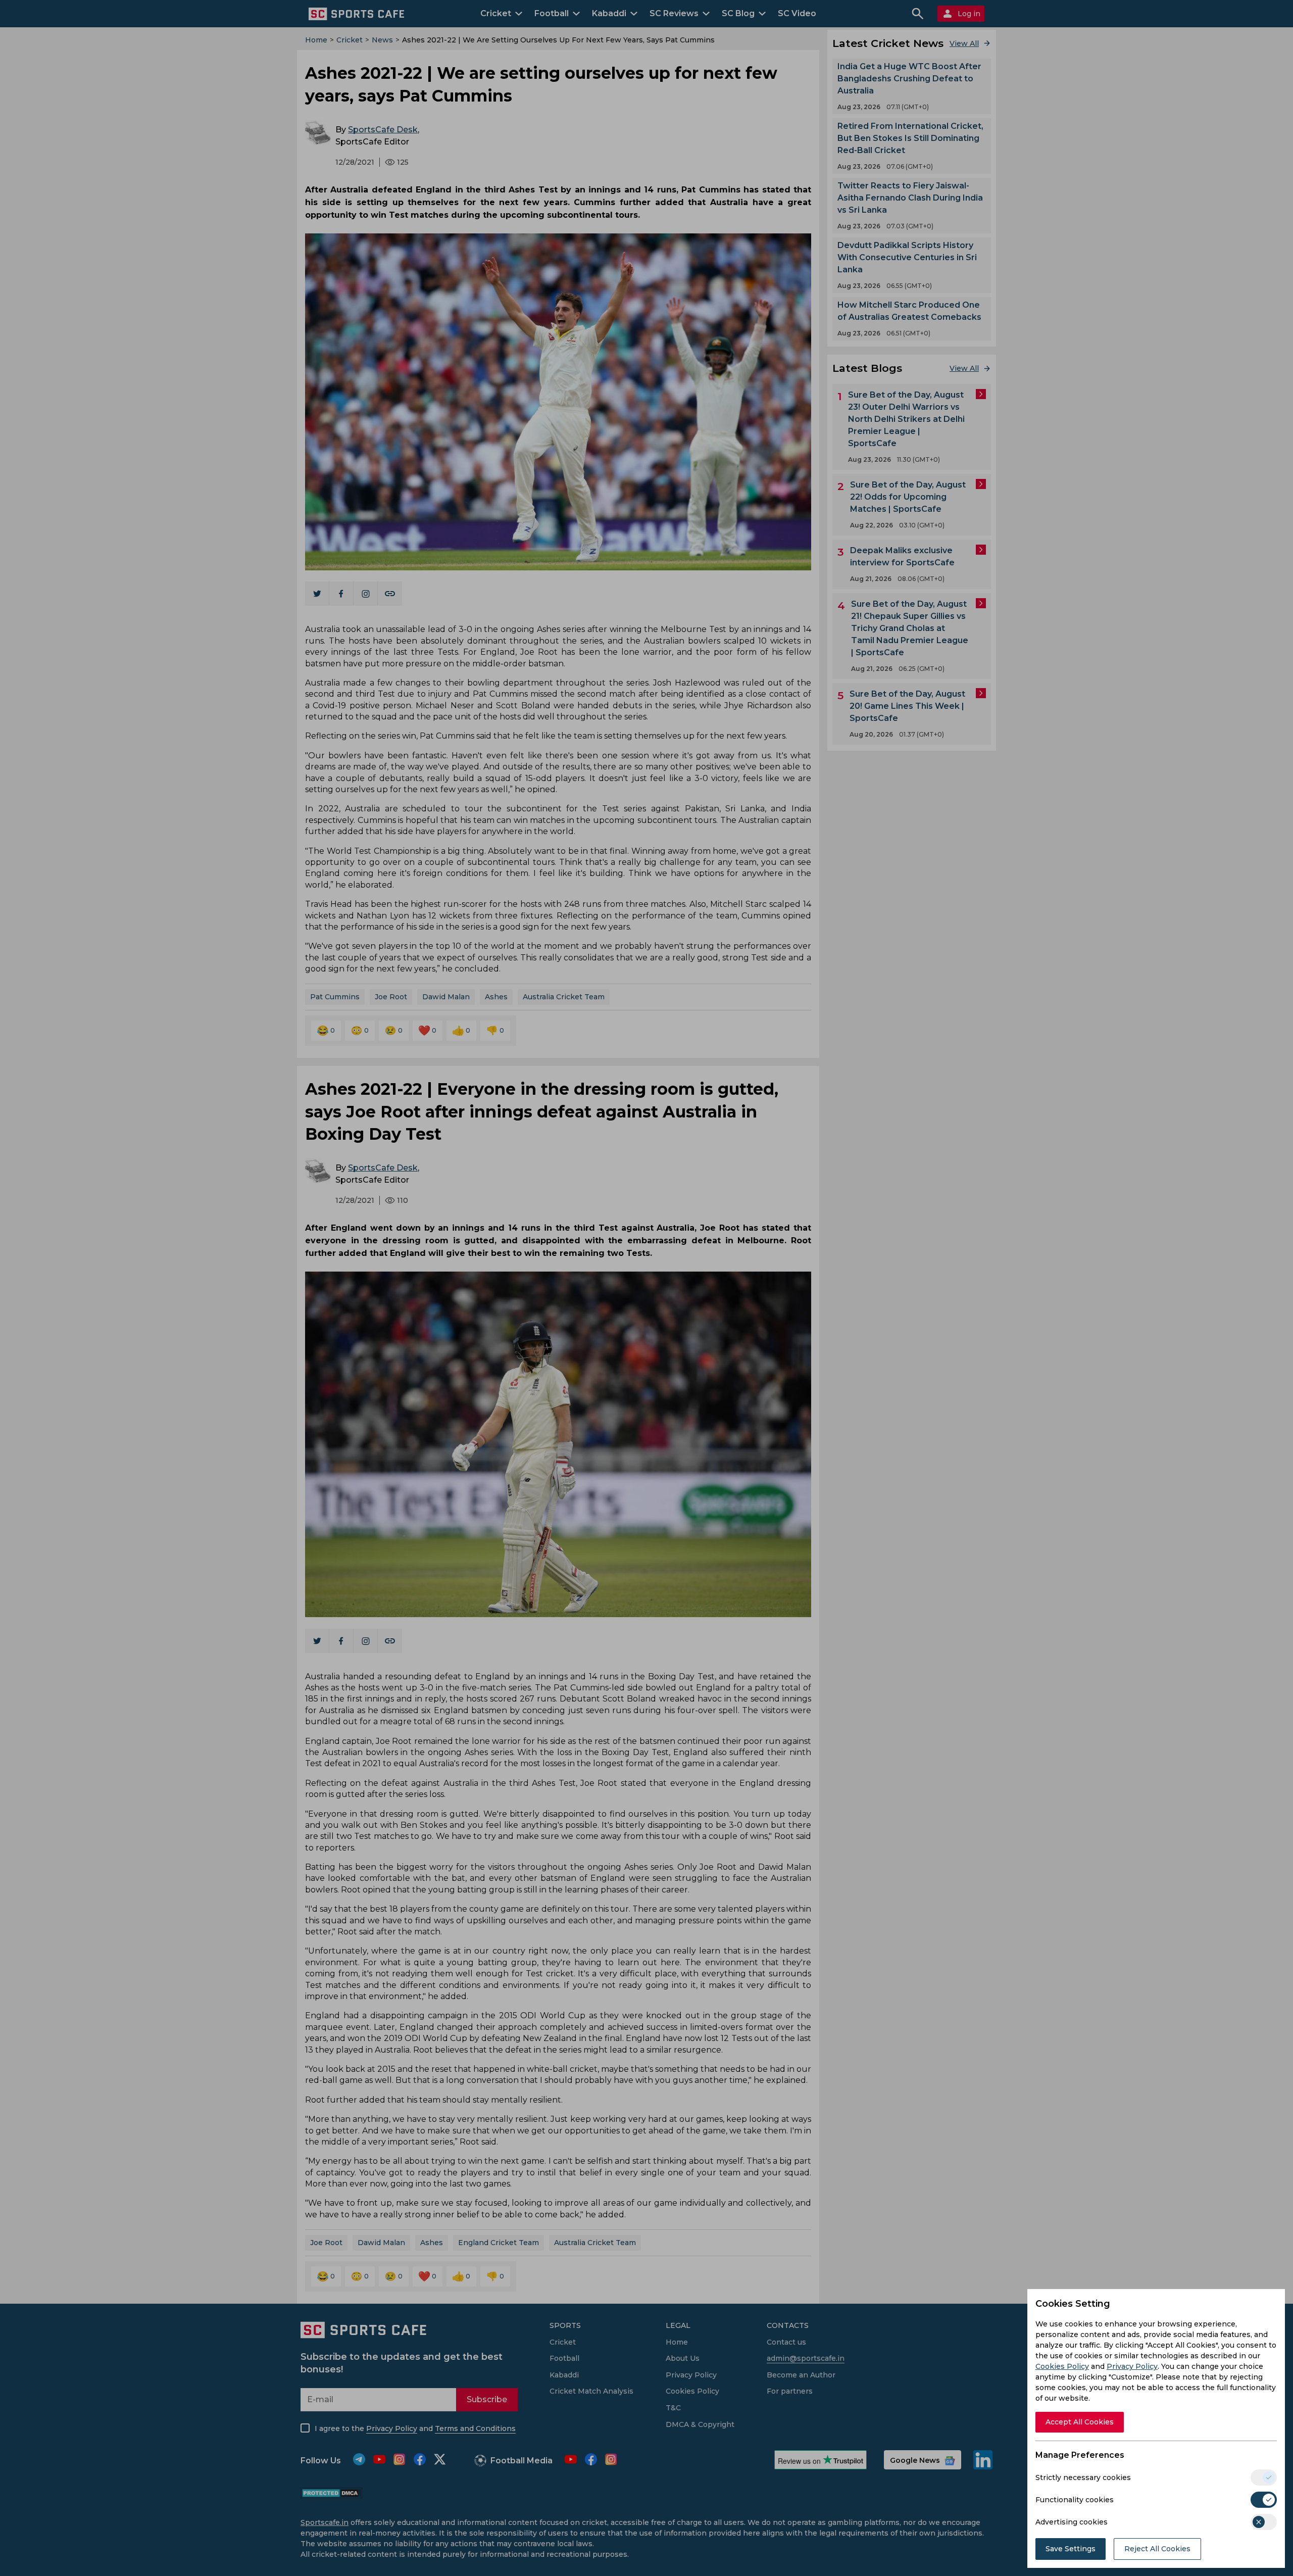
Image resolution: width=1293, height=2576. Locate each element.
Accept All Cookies (1080, 2422)
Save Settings (1071, 2549)
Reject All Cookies (1157, 2549)
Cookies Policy (1062, 2366)
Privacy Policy (1132, 2366)
